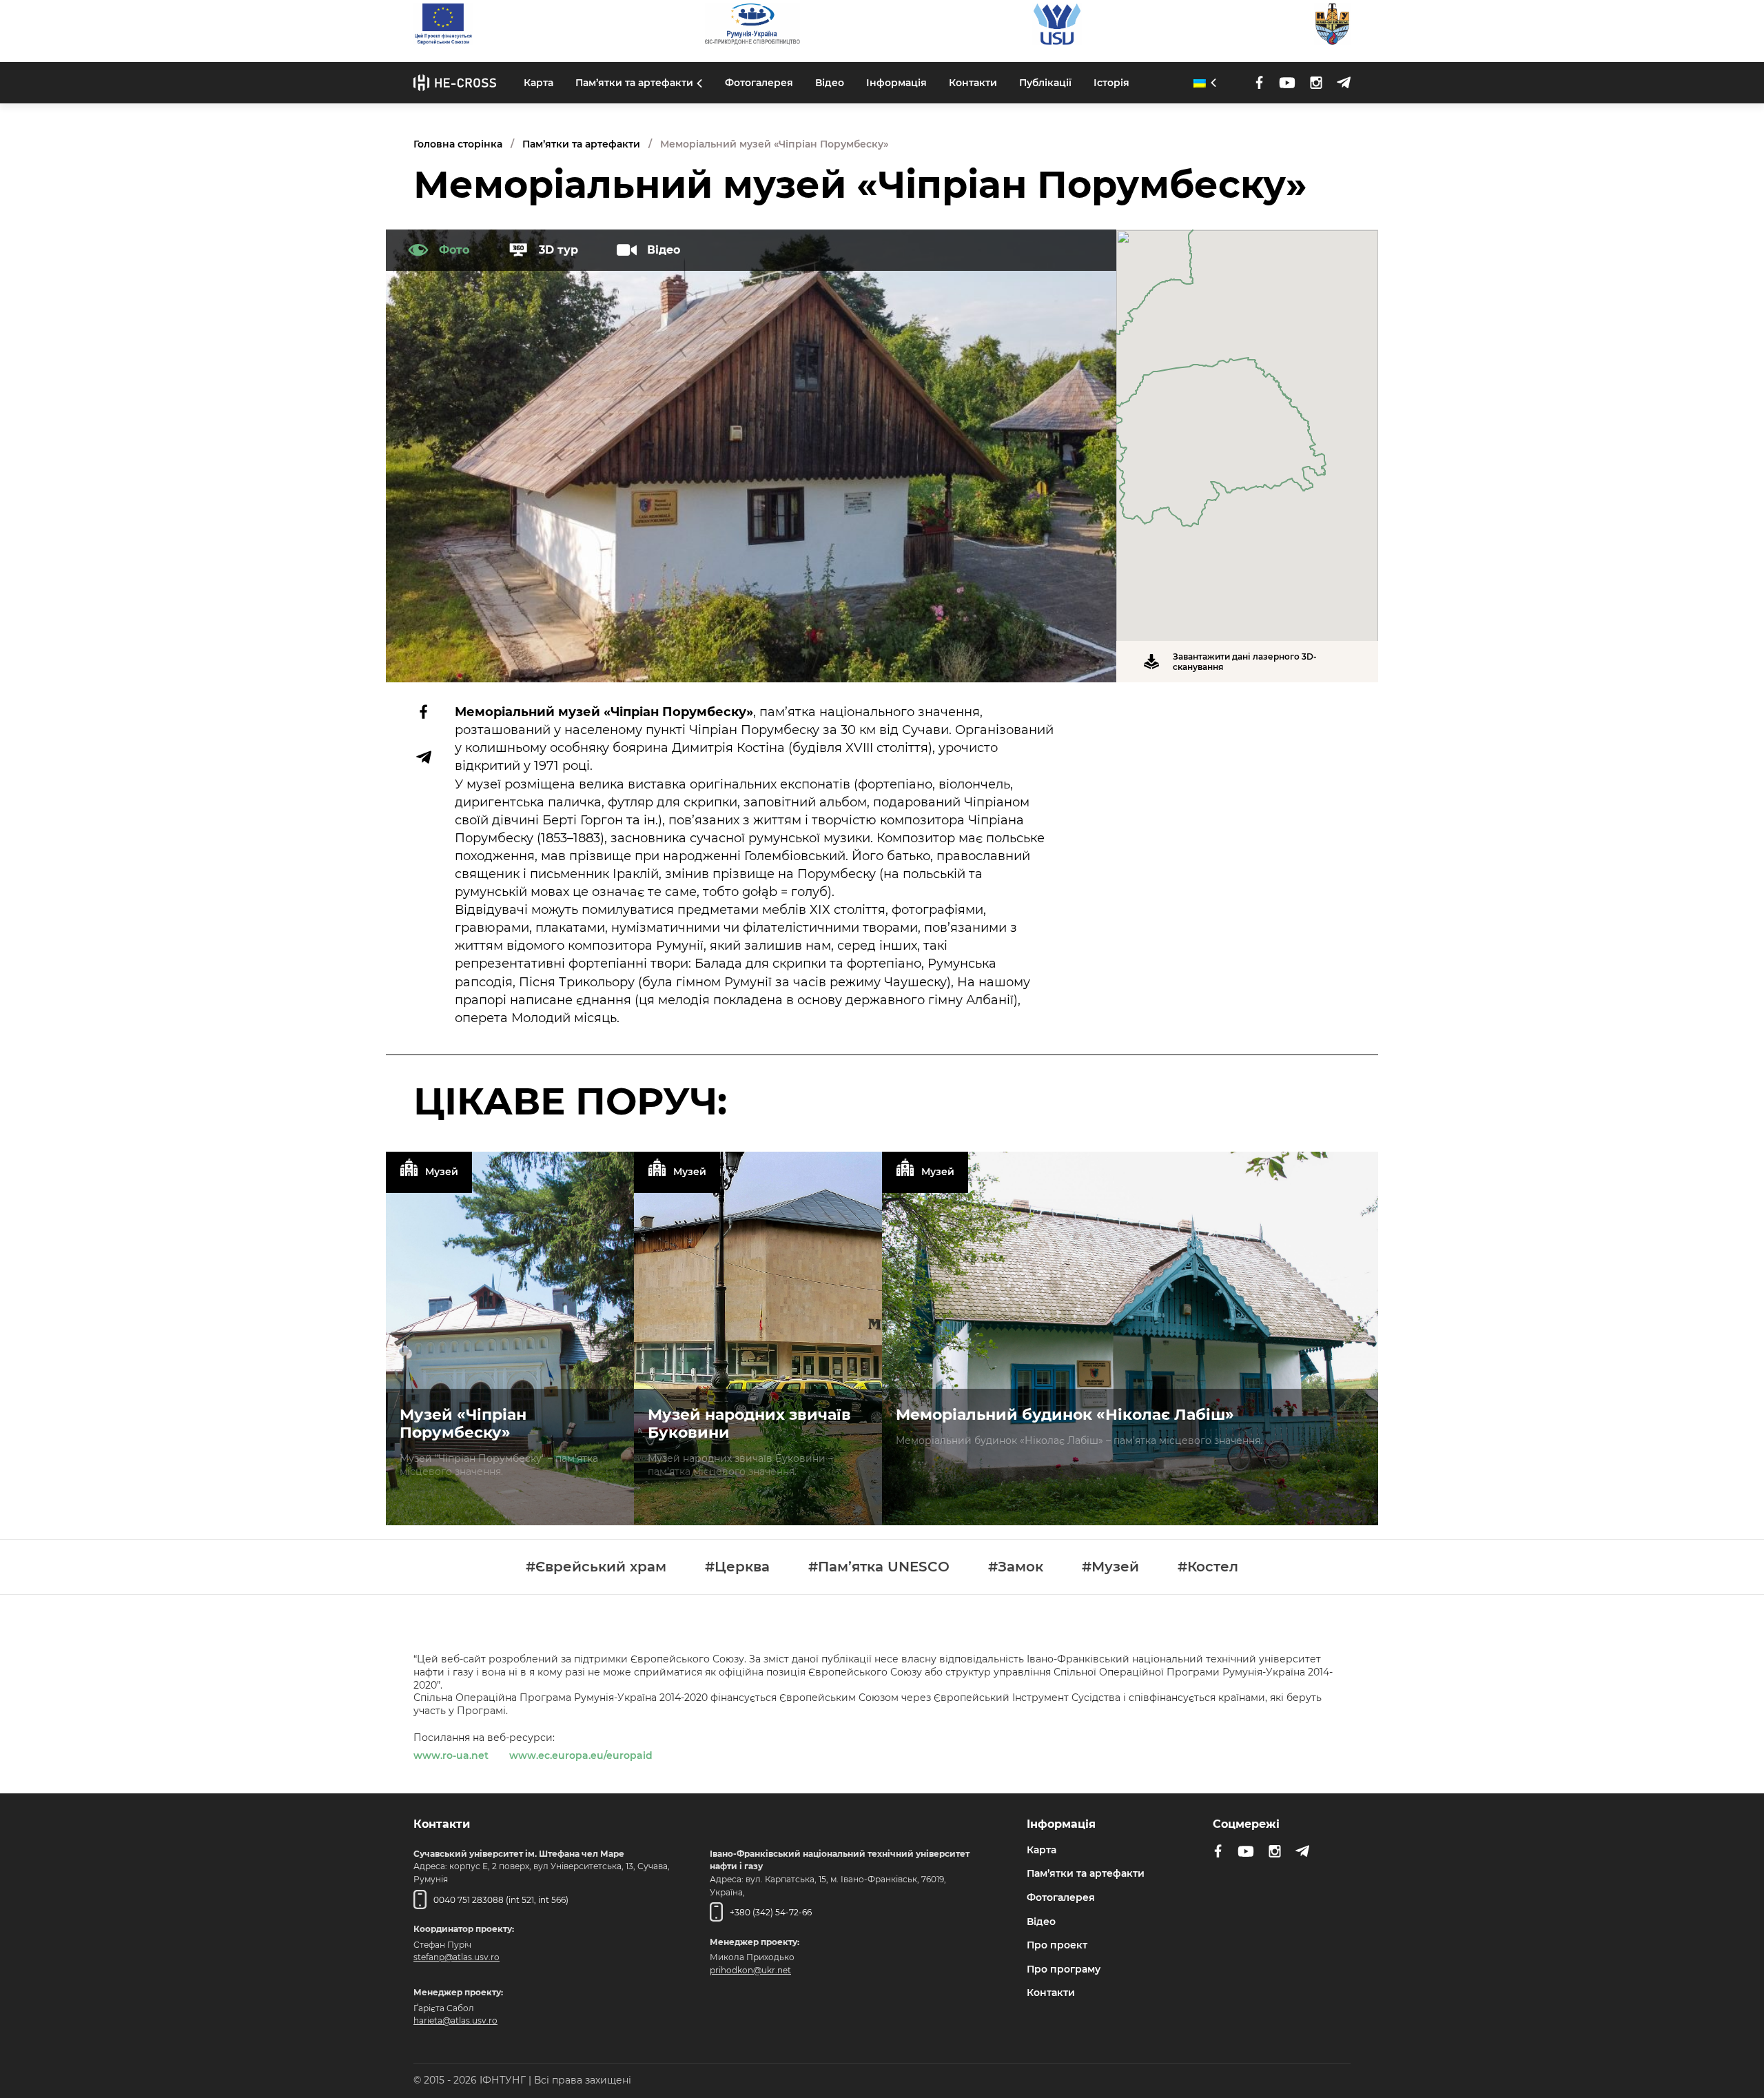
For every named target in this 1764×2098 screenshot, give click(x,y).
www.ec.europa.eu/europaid (581, 1755)
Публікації (1045, 83)
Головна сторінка (458, 144)
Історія (1111, 83)
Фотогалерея (759, 83)
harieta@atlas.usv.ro (455, 2020)
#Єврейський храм (596, 1567)
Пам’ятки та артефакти (634, 83)
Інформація (896, 83)
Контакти (973, 83)
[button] (1247, 427)
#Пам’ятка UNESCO (879, 1567)
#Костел (1208, 1567)
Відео (830, 83)
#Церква (737, 1567)
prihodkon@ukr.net (750, 1969)
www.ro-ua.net (451, 1755)
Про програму (1064, 1968)
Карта (539, 83)
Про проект (1057, 1944)
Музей (442, 1172)
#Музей (1110, 1567)
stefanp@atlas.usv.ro (457, 1956)
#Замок (1016, 1567)
